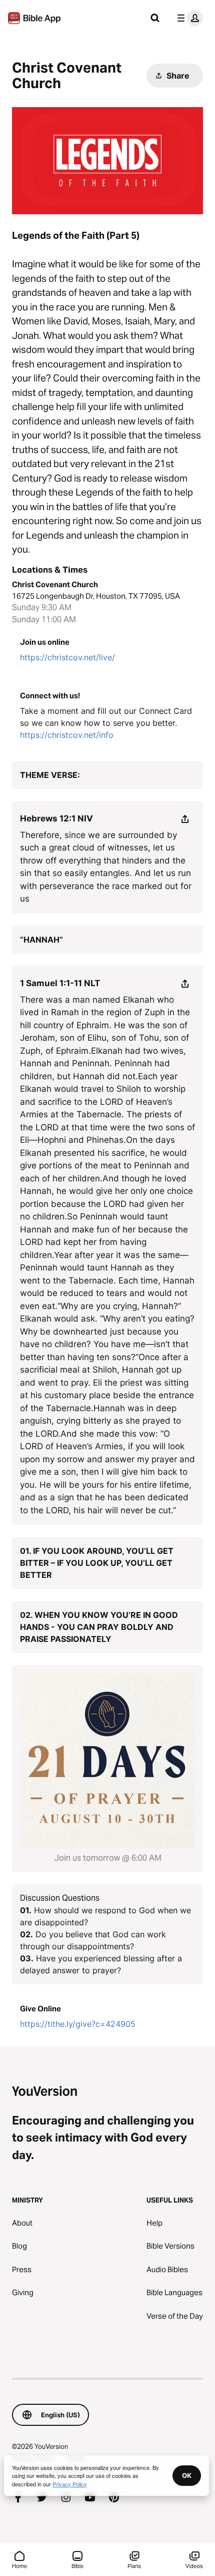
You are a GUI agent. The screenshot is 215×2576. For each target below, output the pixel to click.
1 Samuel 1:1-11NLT (60, 983)
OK (187, 2475)
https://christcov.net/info (67, 735)
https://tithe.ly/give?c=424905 (78, 2024)
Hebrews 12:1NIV (56, 818)
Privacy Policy (70, 2484)
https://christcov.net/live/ (67, 657)
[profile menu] (188, 18)
